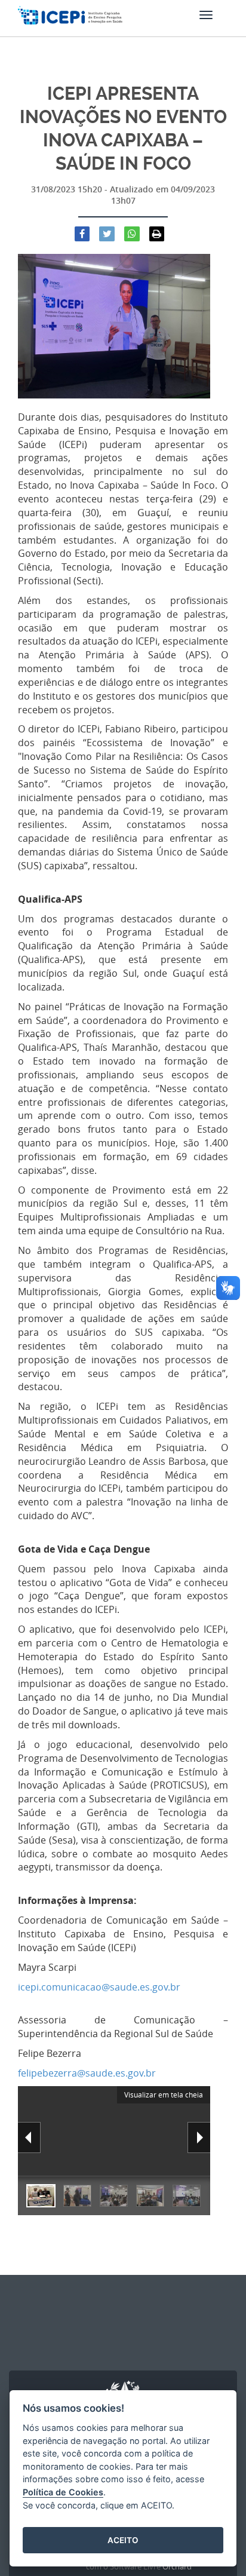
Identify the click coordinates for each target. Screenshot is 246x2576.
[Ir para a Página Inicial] (70, 21)
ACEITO (123, 2540)
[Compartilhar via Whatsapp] (132, 234)
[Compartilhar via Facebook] (82, 234)
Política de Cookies (63, 2492)
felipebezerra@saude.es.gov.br (87, 2073)
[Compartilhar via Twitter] (107, 234)
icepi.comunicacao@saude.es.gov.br (99, 1987)
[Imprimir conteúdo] (157, 234)
